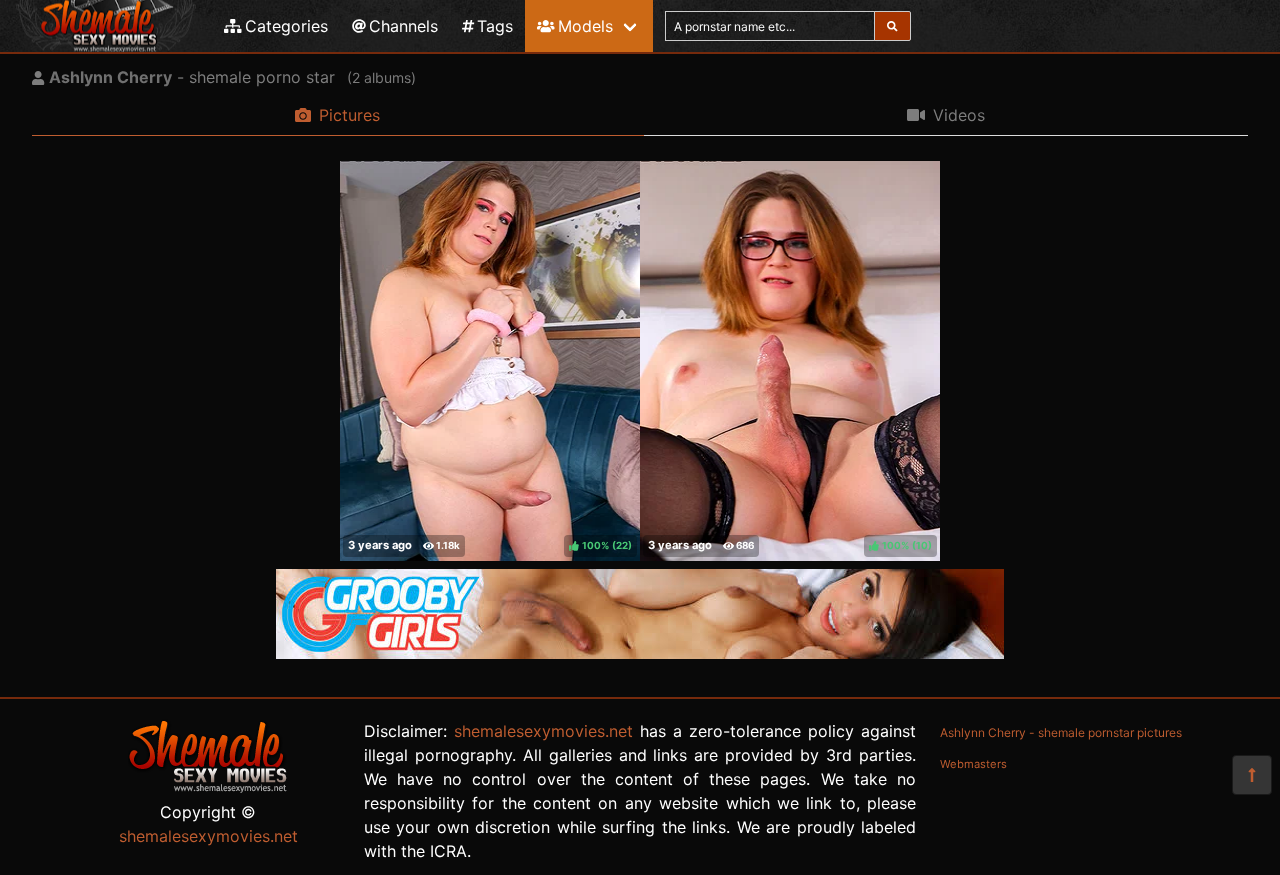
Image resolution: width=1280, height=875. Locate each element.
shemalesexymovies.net (208, 836)
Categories (286, 26)
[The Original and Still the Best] (640, 653)
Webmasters (973, 764)
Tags (495, 26)
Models (585, 26)
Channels (403, 26)
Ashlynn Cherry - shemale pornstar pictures (1061, 732)
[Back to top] (1252, 775)
